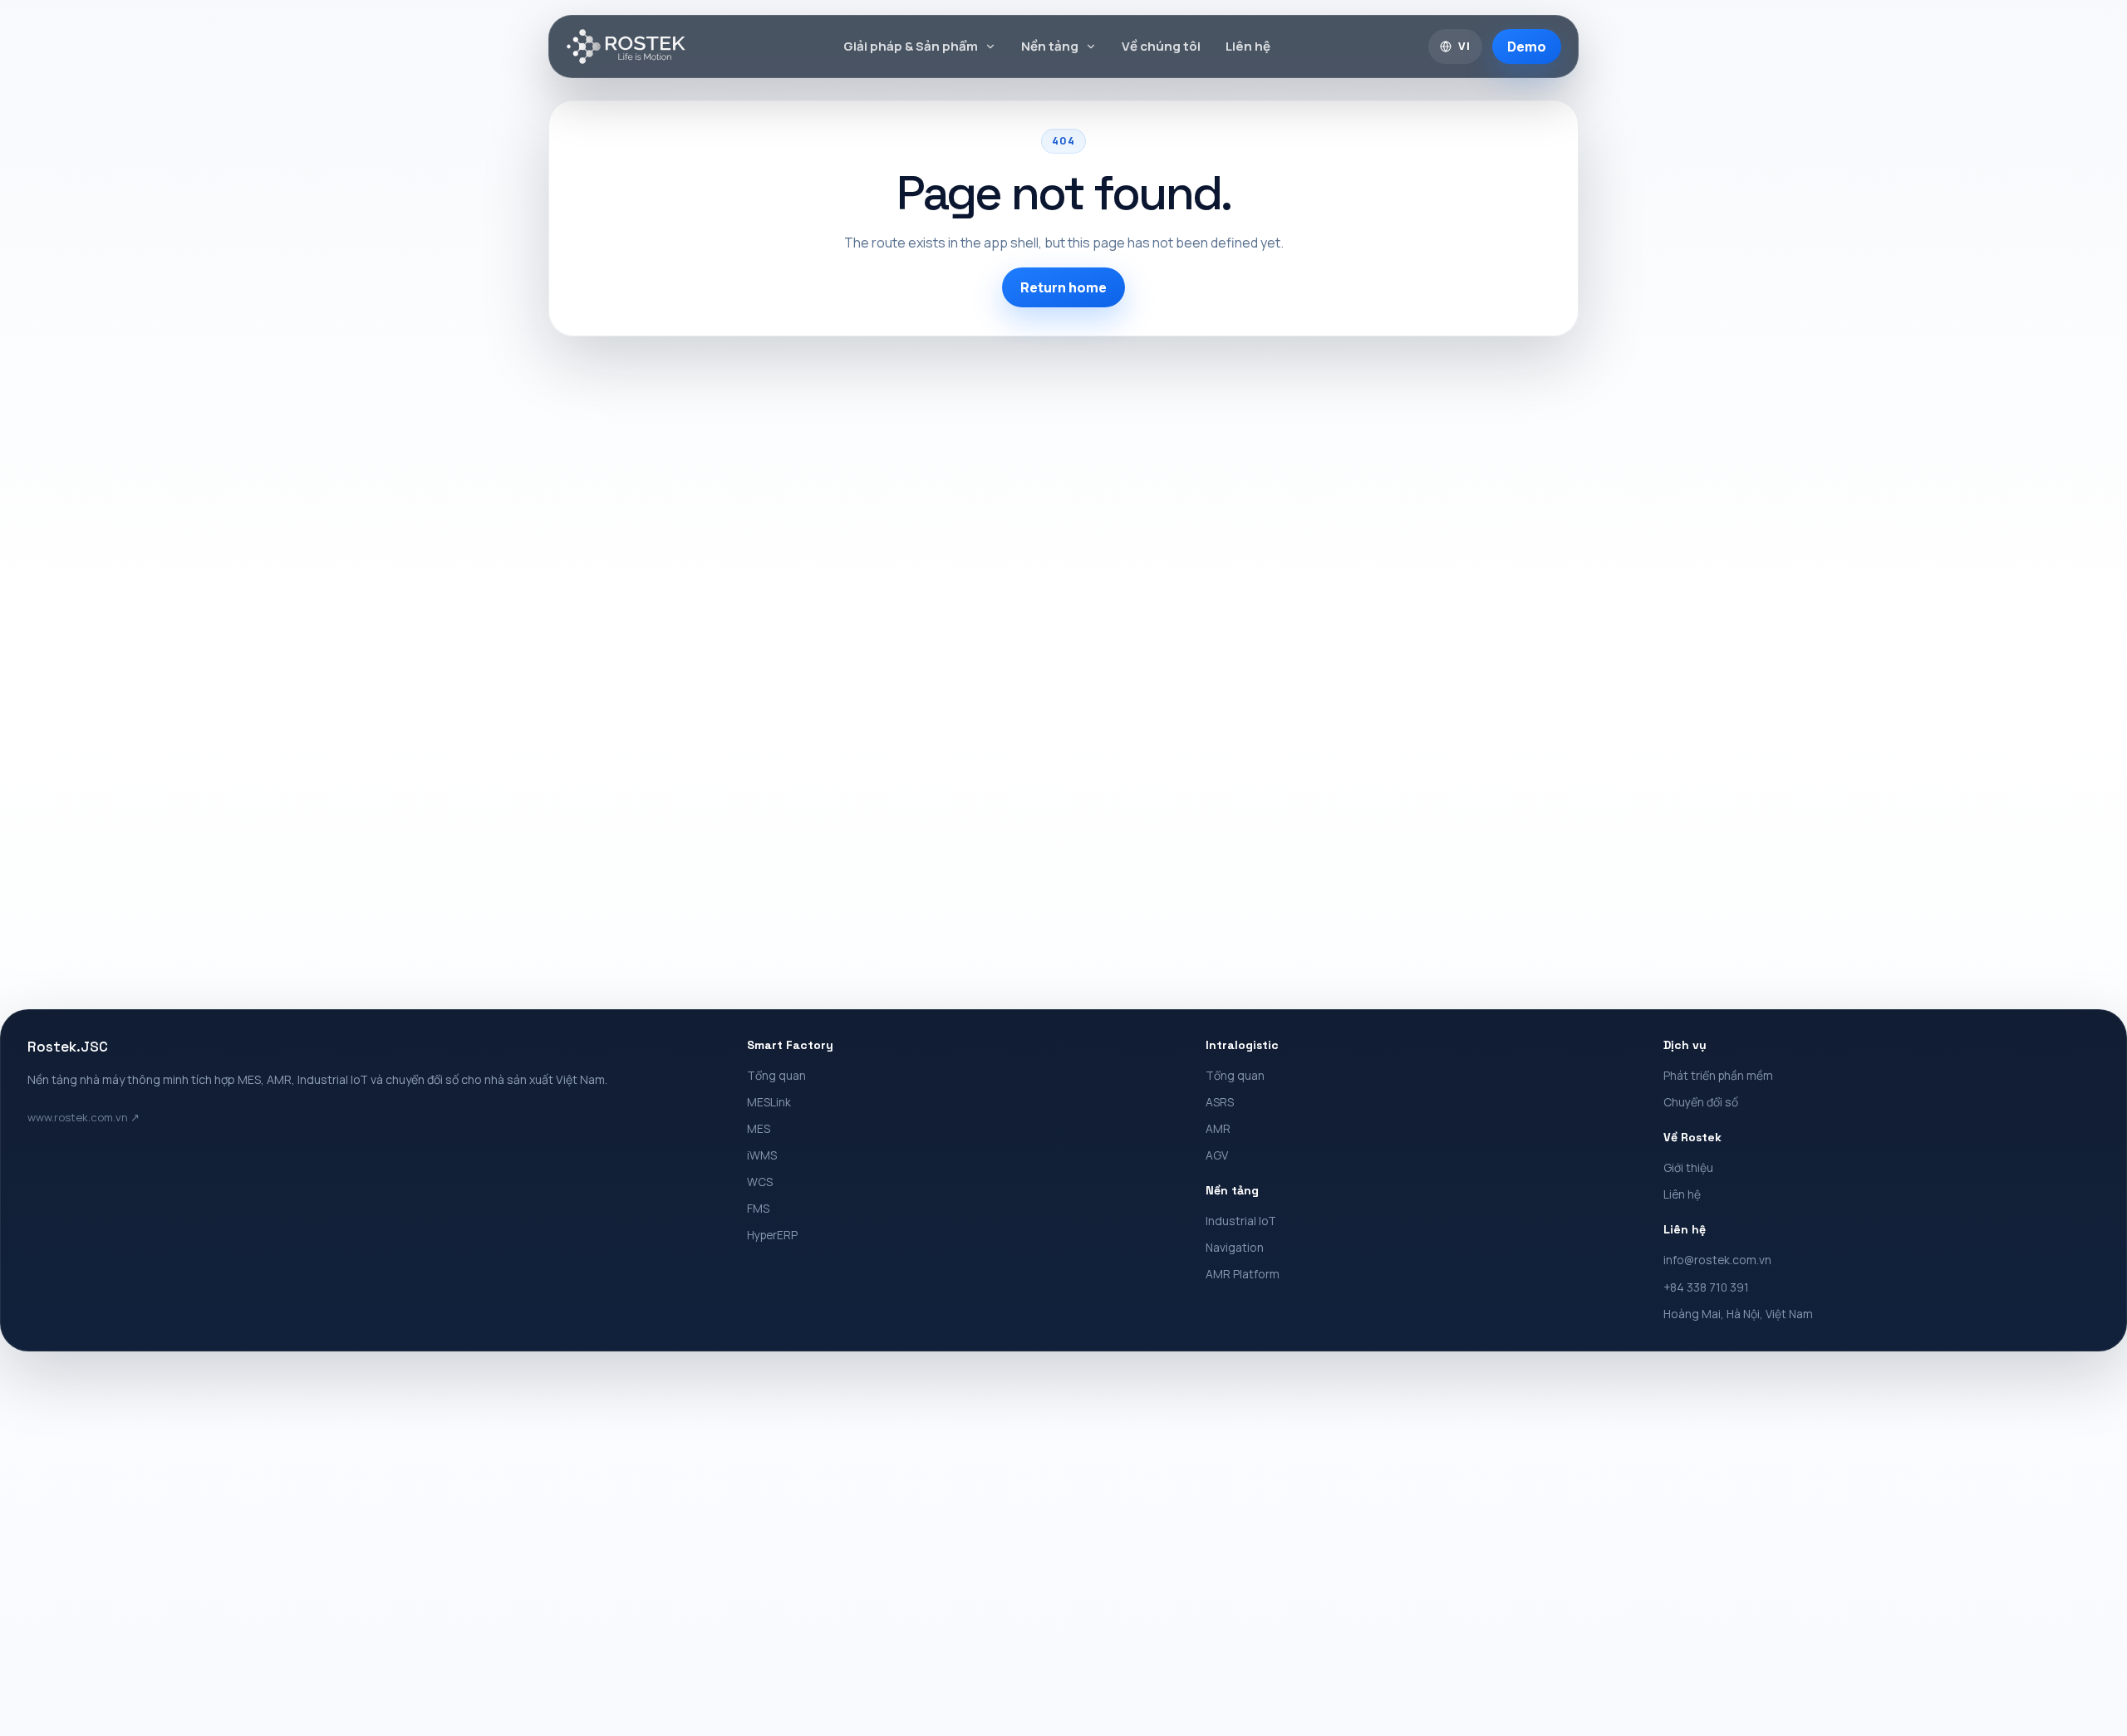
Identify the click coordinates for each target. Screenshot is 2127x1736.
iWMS (762, 1155)
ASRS (1220, 1102)
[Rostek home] (626, 47)
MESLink (769, 1102)
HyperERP (772, 1235)
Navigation (1235, 1247)
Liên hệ (1248, 46)
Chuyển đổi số (1701, 1102)
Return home (1063, 287)
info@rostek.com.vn (1717, 1260)
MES (759, 1128)
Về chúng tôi (1161, 46)
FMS (758, 1208)
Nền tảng (1050, 46)
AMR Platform (1243, 1274)
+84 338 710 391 (1706, 1287)
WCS (760, 1182)
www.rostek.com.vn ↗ (84, 1117)
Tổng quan (776, 1075)
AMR (1218, 1128)
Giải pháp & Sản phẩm (911, 46)
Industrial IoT (1241, 1221)
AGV (1217, 1155)
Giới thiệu (1688, 1167)
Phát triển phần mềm (1718, 1075)
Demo (1527, 47)
